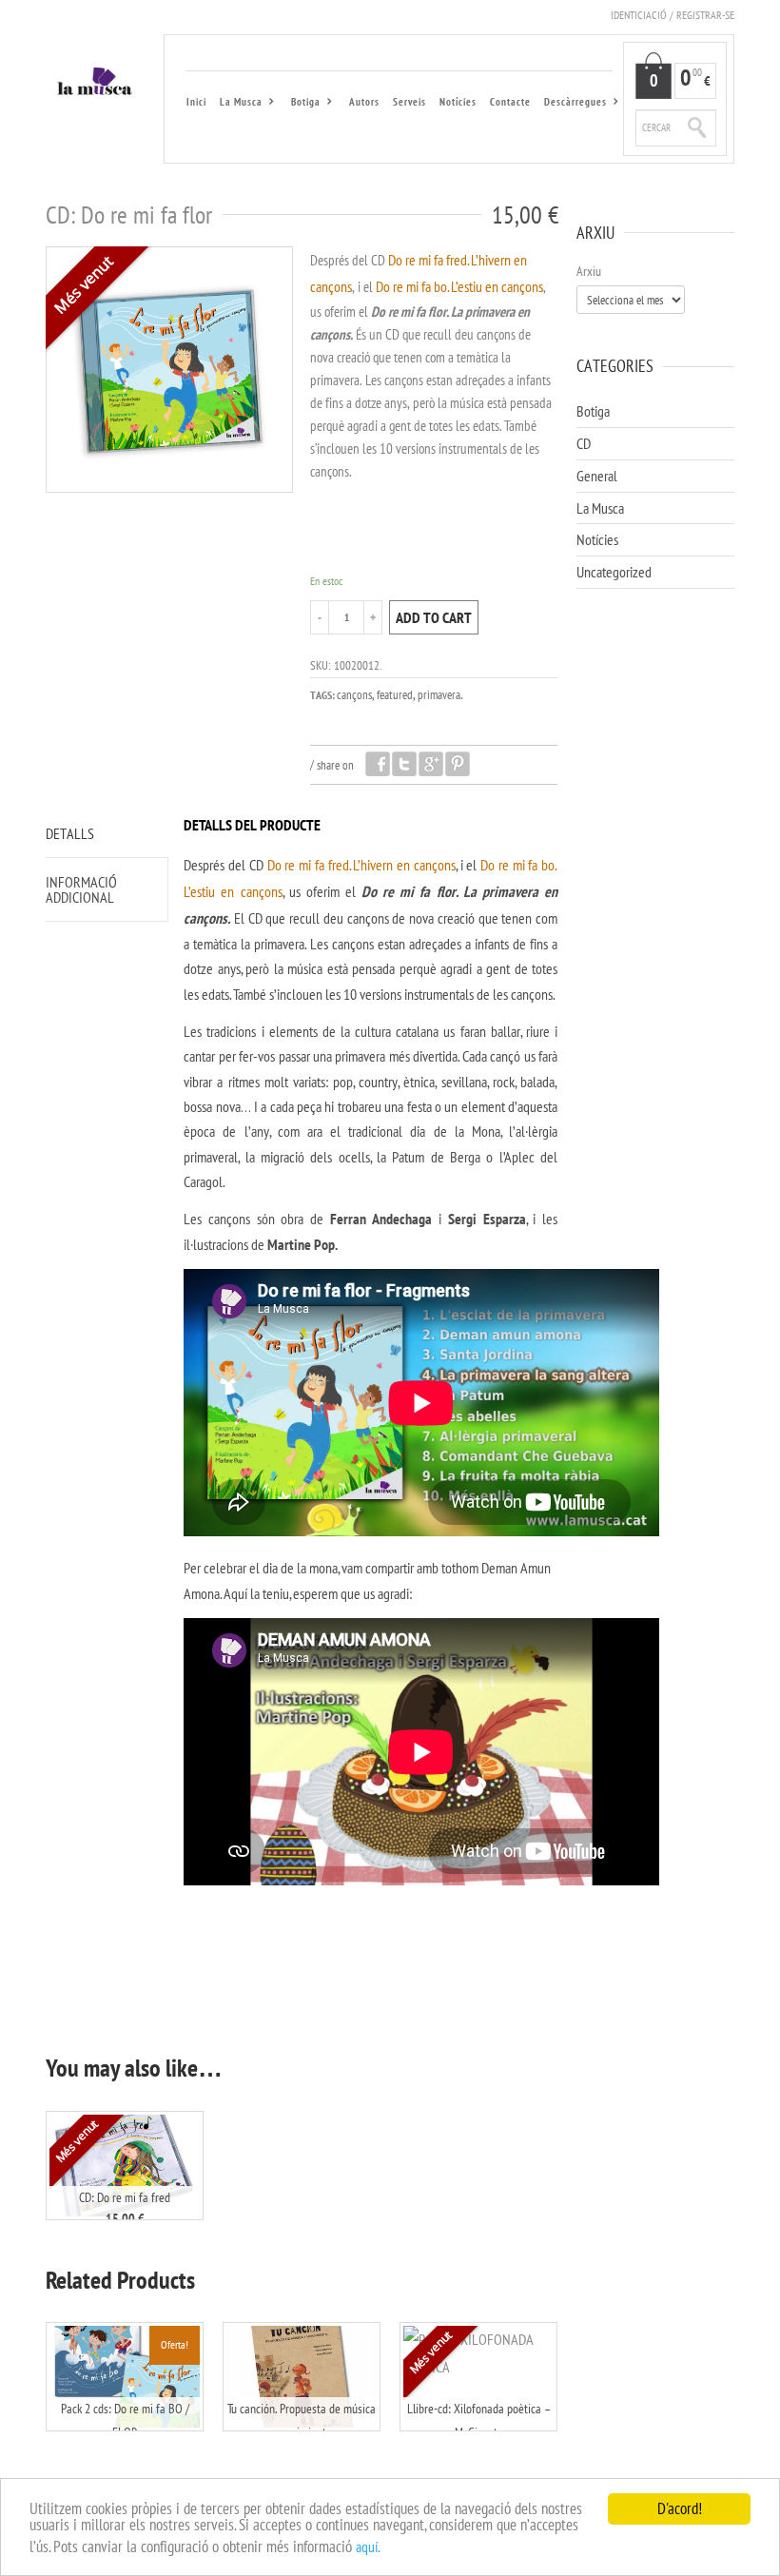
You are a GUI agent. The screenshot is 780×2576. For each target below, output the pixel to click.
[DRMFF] (169, 370)
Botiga (303, 104)
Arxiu (589, 271)
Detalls (70, 833)
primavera (439, 695)
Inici (196, 102)
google (431, 764)
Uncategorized (614, 572)
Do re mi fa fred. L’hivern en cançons (361, 865)
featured (395, 695)
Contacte (510, 102)
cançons (354, 695)
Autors (364, 102)
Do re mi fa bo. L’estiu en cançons (459, 286)
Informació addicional (81, 889)
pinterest (458, 764)
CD (584, 443)
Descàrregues (573, 104)
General (597, 476)
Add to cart (434, 617)
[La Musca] (95, 84)
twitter (404, 764)
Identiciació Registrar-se (673, 15)
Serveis (409, 102)
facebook (378, 764)
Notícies (458, 102)
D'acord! (680, 2508)
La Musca (238, 104)
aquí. (368, 2547)
